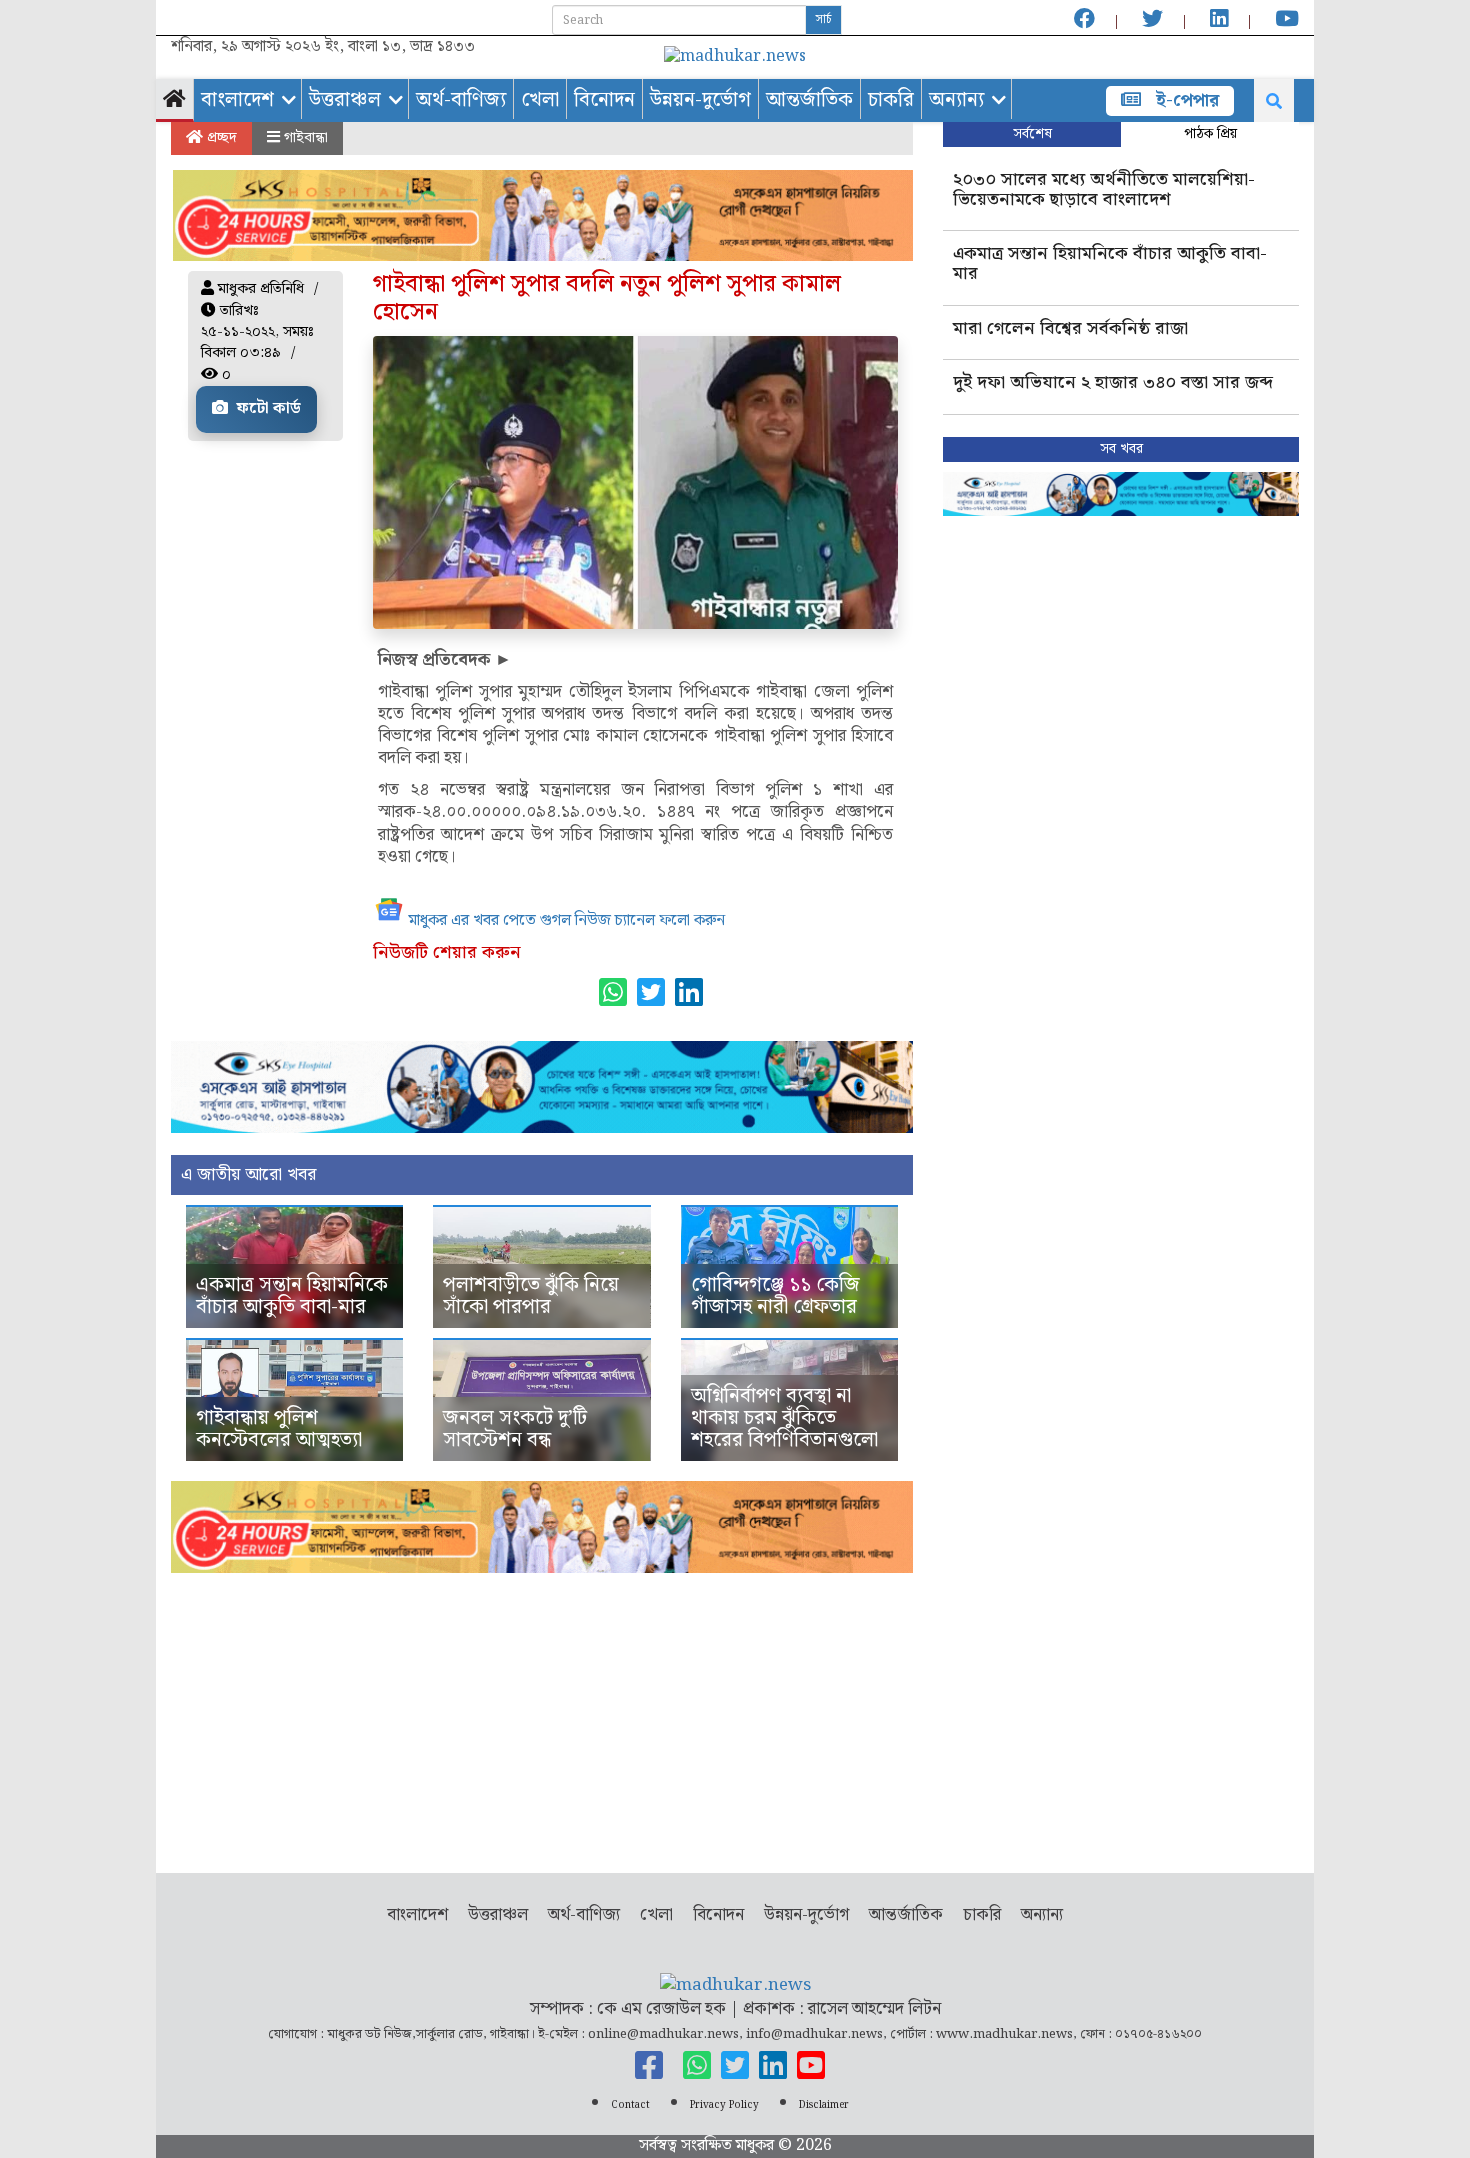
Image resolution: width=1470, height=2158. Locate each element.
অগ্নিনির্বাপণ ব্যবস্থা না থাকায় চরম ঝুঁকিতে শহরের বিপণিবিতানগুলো (784, 1418)
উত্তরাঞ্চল (345, 100)
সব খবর (1121, 449)
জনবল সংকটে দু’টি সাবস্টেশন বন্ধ (515, 1429)
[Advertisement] (542, 1713)
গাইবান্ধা (304, 138)
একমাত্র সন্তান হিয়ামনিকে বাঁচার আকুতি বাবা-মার (292, 1296)
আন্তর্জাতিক (809, 100)
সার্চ (823, 19)
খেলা (540, 100)
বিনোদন (604, 100)
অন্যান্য (956, 100)
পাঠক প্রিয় (1210, 134)
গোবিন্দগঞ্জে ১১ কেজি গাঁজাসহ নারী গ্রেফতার (775, 1296)
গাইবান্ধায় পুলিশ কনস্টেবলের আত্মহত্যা (279, 1429)
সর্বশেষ (1032, 134)
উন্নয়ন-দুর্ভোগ (700, 100)
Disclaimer (824, 2105)
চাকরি (891, 100)
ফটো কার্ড (267, 408)
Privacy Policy (724, 2105)
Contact (630, 2105)
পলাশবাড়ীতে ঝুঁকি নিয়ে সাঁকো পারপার (531, 1296)
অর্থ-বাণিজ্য (461, 100)
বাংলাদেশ (237, 100)
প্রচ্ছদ (220, 138)
